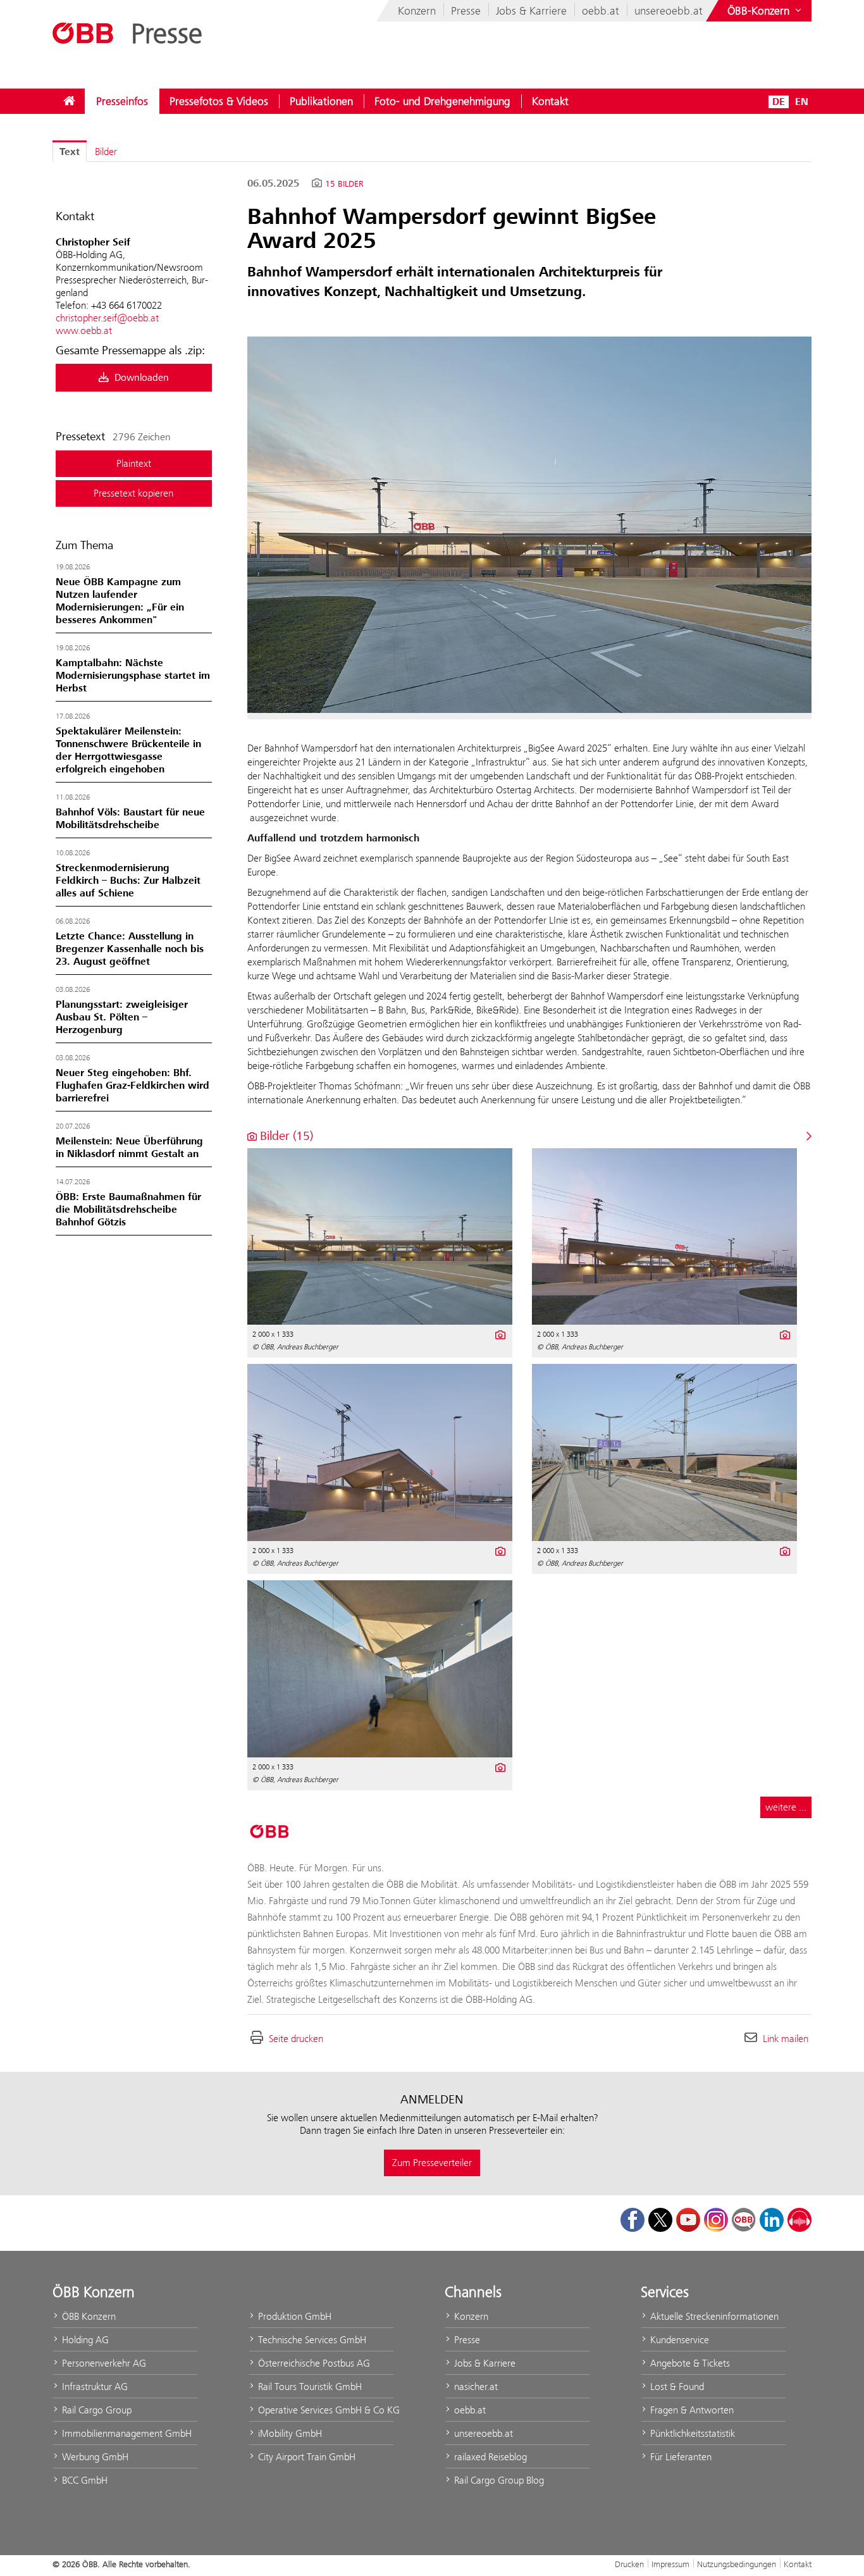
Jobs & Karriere (531, 11)
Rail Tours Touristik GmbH (309, 2387)
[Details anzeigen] (499, 1334)
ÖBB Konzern (88, 2316)
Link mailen (786, 2039)
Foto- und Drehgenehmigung (442, 101)
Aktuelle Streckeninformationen (713, 2316)
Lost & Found (676, 2387)
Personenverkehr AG (103, 2363)
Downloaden (140, 378)
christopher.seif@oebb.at (107, 318)
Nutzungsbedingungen (737, 2564)
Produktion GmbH (293, 2316)
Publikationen (321, 101)
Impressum (670, 2564)
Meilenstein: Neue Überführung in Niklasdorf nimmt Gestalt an (129, 1148)
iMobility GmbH (289, 2433)
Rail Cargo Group (96, 2410)
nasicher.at (475, 2387)
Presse (466, 11)
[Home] (69, 101)
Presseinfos (122, 101)
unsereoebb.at (669, 11)
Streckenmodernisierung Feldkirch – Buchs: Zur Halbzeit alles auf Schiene (128, 881)
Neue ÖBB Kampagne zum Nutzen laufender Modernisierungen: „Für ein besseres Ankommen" (120, 601)
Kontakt (550, 101)
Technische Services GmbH (311, 2340)
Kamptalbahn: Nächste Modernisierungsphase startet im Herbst (133, 676)
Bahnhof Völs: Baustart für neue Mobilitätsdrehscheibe (130, 819)
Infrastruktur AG (94, 2387)
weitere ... (786, 1807)
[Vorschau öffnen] (529, 525)
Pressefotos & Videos (219, 101)
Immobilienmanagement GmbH (126, 2433)
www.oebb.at (84, 331)
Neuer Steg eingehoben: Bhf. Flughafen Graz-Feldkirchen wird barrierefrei (133, 1086)
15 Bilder (344, 184)
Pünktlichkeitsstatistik (691, 2433)
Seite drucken (296, 2039)
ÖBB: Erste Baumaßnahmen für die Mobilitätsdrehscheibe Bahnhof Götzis (128, 1210)
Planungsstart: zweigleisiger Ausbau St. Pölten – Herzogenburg (122, 1017)
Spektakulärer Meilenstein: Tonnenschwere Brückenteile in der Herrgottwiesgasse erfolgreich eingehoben (128, 750)
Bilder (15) (285, 1136)
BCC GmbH (83, 2480)
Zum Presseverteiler (432, 2163)
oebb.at (601, 11)
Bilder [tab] (106, 152)
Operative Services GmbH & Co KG (325, 2410)
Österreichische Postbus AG (313, 2363)
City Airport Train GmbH (305, 2457)
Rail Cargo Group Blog (498, 2480)
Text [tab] (70, 152)
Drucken (629, 2564)
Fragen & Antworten (691, 2410)
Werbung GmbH (94, 2457)
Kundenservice (678, 2340)
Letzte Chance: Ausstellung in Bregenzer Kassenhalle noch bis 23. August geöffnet (130, 949)
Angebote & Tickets (689, 2363)
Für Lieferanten (680, 2457)
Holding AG (84, 2340)
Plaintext (134, 463)
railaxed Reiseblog (489, 2457)
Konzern (417, 11)
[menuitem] (69, 101)
